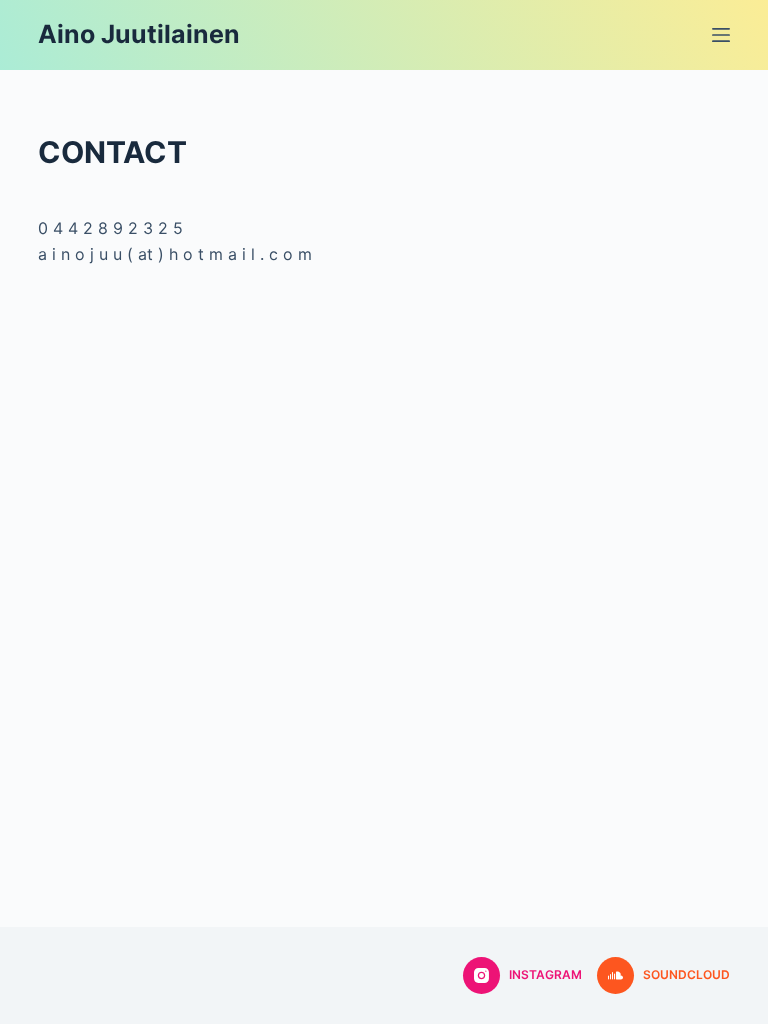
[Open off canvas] (721, 35)
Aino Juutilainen (139, 34)
